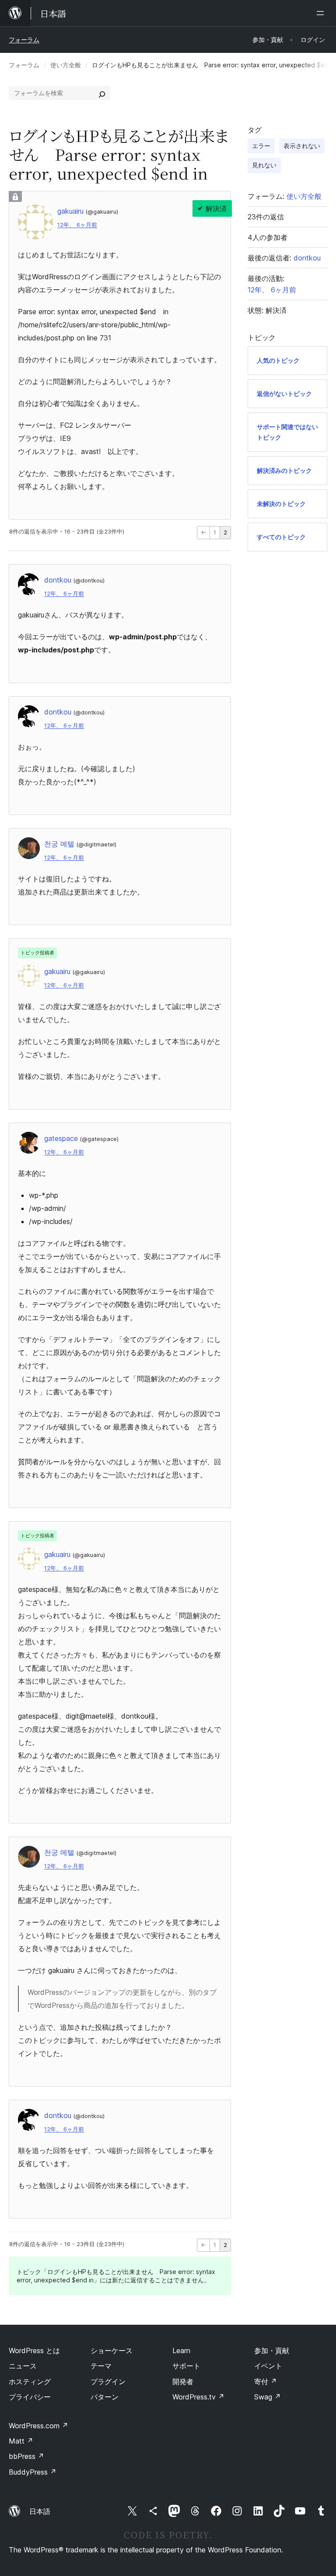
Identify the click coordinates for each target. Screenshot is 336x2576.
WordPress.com (38, 2426)
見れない (264, 165)
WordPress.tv (198, 2397)
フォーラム (24, 40)
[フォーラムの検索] (102, 93)
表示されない (302, 146)
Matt (21, 2441)
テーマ (101, 2366)
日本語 (40, 2511)
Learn (181, 2351)
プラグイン (108, 2382)
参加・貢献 (272, 2351)
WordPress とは (34, 2351)
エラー (261, 146)
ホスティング (30, 2382)
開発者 (183, 2382)
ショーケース (112, 2351)
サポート (186, 2366)
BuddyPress (33, 2472)
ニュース (23, 2366)
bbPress (26, 2456)
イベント (268, 2366)
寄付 (266, 2382)
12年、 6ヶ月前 (77, 225)
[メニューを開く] (322, 13)
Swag (268, 2397)
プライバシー (30, 2397)
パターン (105, 2397)
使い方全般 (66, 65)
